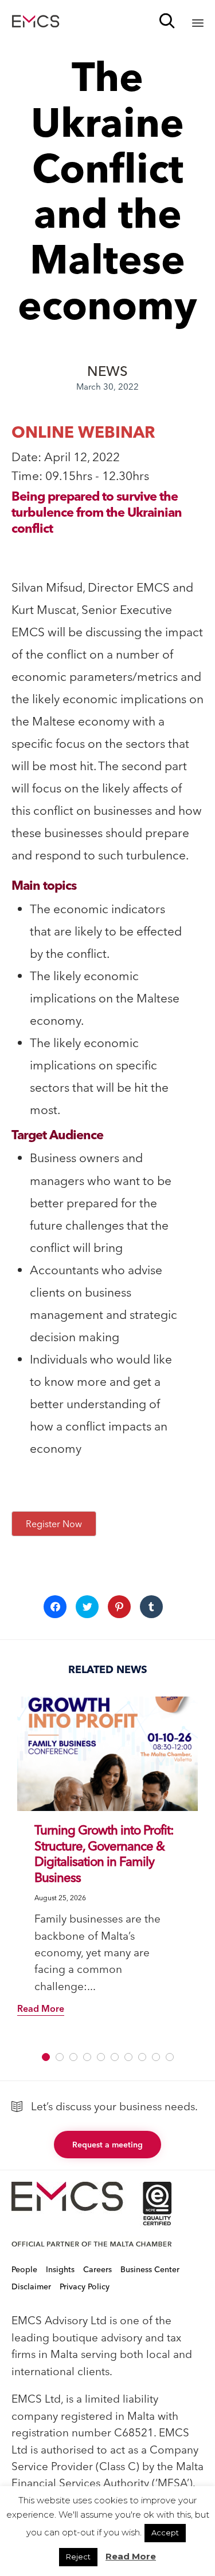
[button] (107, 1754)
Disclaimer (31, 2286)
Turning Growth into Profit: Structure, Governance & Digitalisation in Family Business (104, 1854)
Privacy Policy (85, 2286)
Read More (131, 2556)
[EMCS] (36, 21)
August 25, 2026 (60, 1898)
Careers (97, 2269)
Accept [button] (165, 2533)
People (24, 2269)
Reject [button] (78, 2557)
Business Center (150, 2269)
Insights (60, 2269)
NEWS (107, 371)
